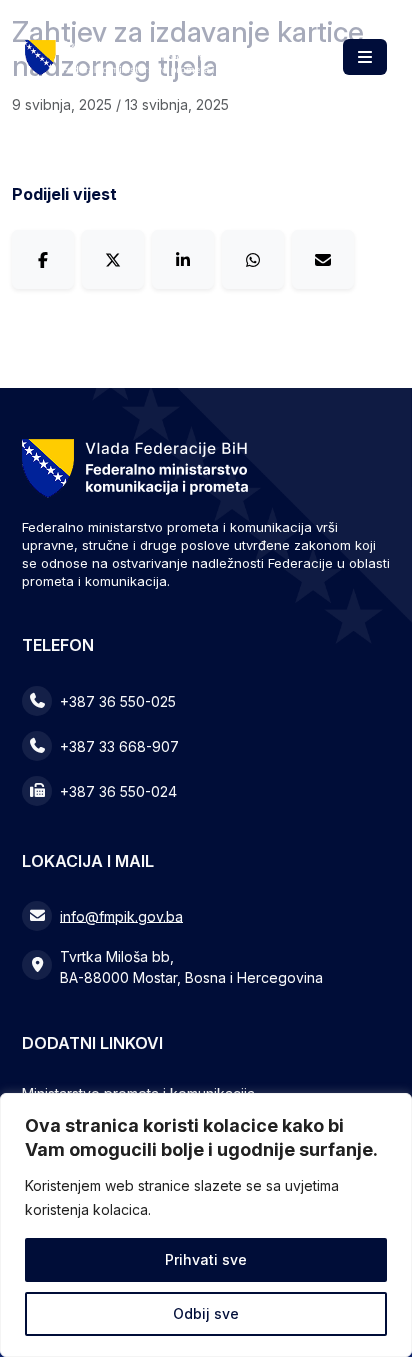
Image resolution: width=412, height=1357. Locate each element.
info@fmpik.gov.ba (121, 915)
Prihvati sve (206, 1259)
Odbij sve (206, 1313)
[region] (206, 1225)
